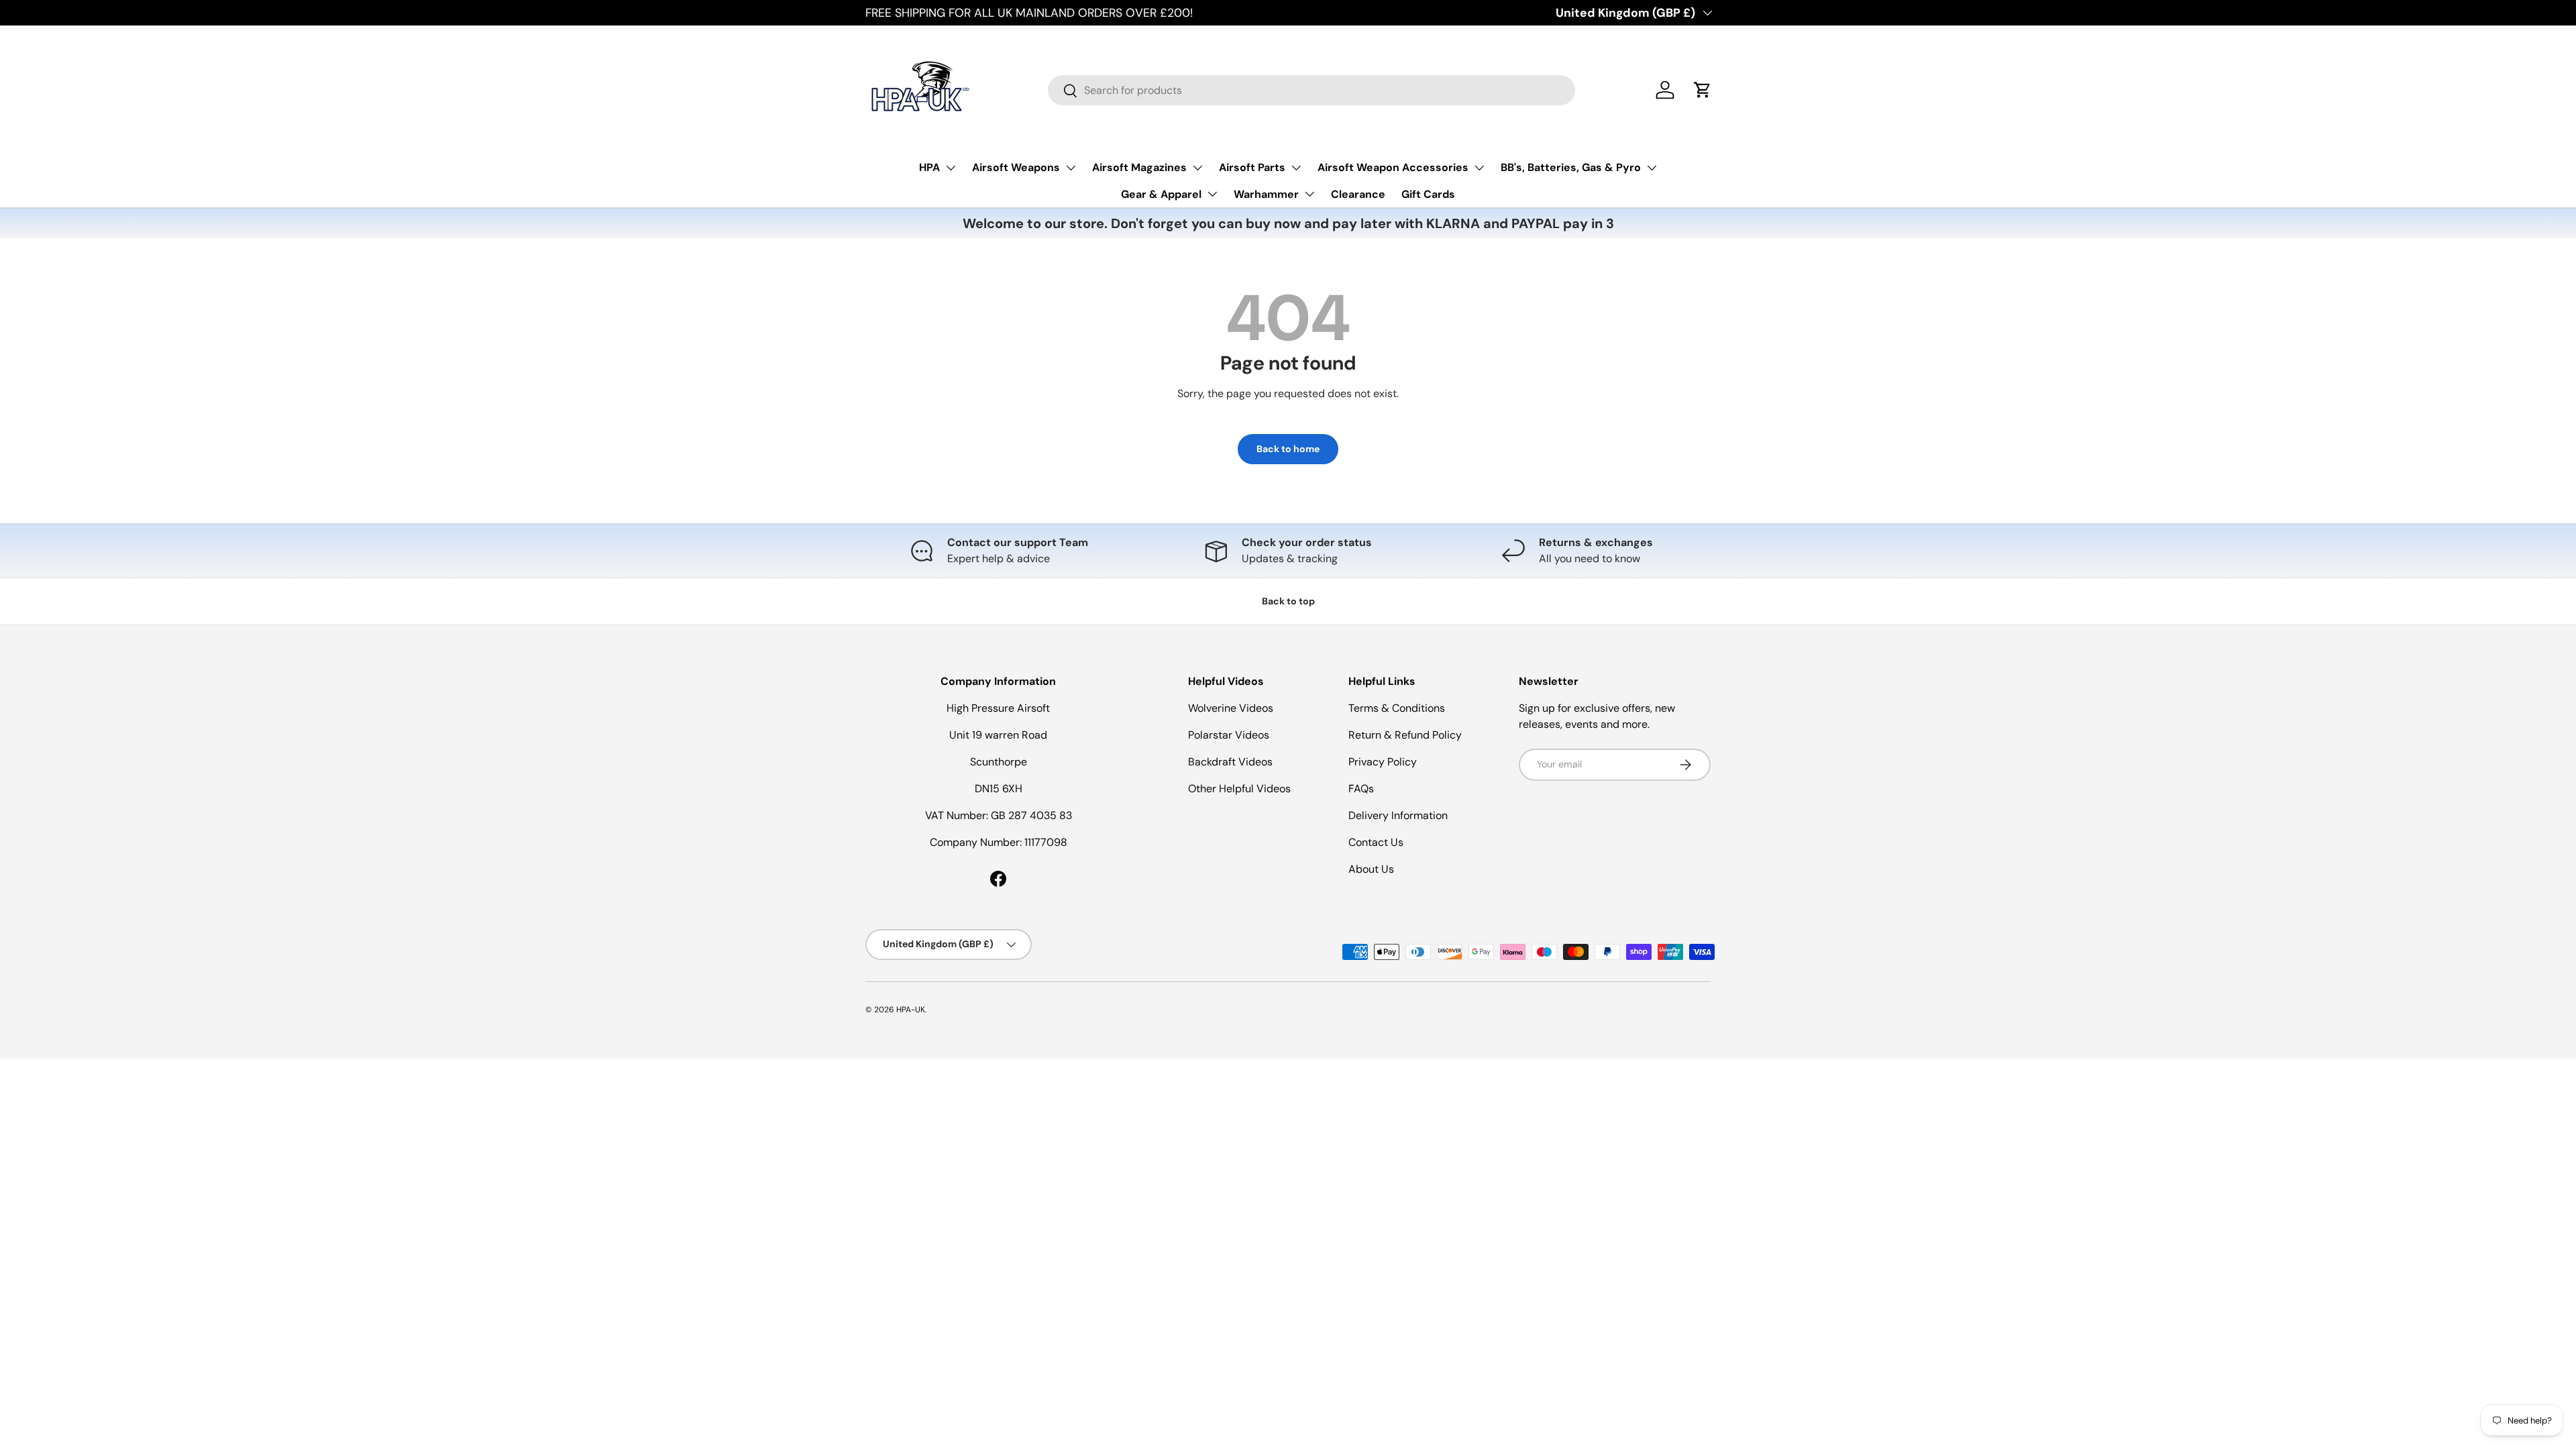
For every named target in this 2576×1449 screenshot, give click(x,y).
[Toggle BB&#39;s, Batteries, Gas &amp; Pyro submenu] (1652, 168)
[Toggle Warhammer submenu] (1309, 194)
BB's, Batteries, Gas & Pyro (1571, 167)
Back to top (1288, 601)
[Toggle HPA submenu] (951, 168)
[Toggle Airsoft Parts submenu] (1296, 168)
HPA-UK (911, 1010)
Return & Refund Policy (1405, 735)
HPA (929, 167)
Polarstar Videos (1229, 735)
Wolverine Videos (1231, 708)
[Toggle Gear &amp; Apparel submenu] (1212, 194)
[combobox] (1311, 90)
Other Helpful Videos (1239, 789)
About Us (1371, 869)
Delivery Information (1398, 815)
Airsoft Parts (1252, 167)
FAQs (1361, 789)
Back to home (1288, 449)
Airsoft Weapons (1016, 167)
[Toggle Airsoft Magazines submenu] (1197, 168)
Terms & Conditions (1397, 708)
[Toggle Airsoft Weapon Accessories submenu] (1479, 168)
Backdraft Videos (1230, 762)
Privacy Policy (1383, 762)
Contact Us (1376, 842)
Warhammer (1266, 194)
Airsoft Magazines (1139, 167)
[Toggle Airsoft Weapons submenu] (1071, 168)
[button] (1703, 90)
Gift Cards (1428, 194)
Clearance (1358, 194)
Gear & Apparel (1161, 194)
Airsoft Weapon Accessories (1393, 167)
